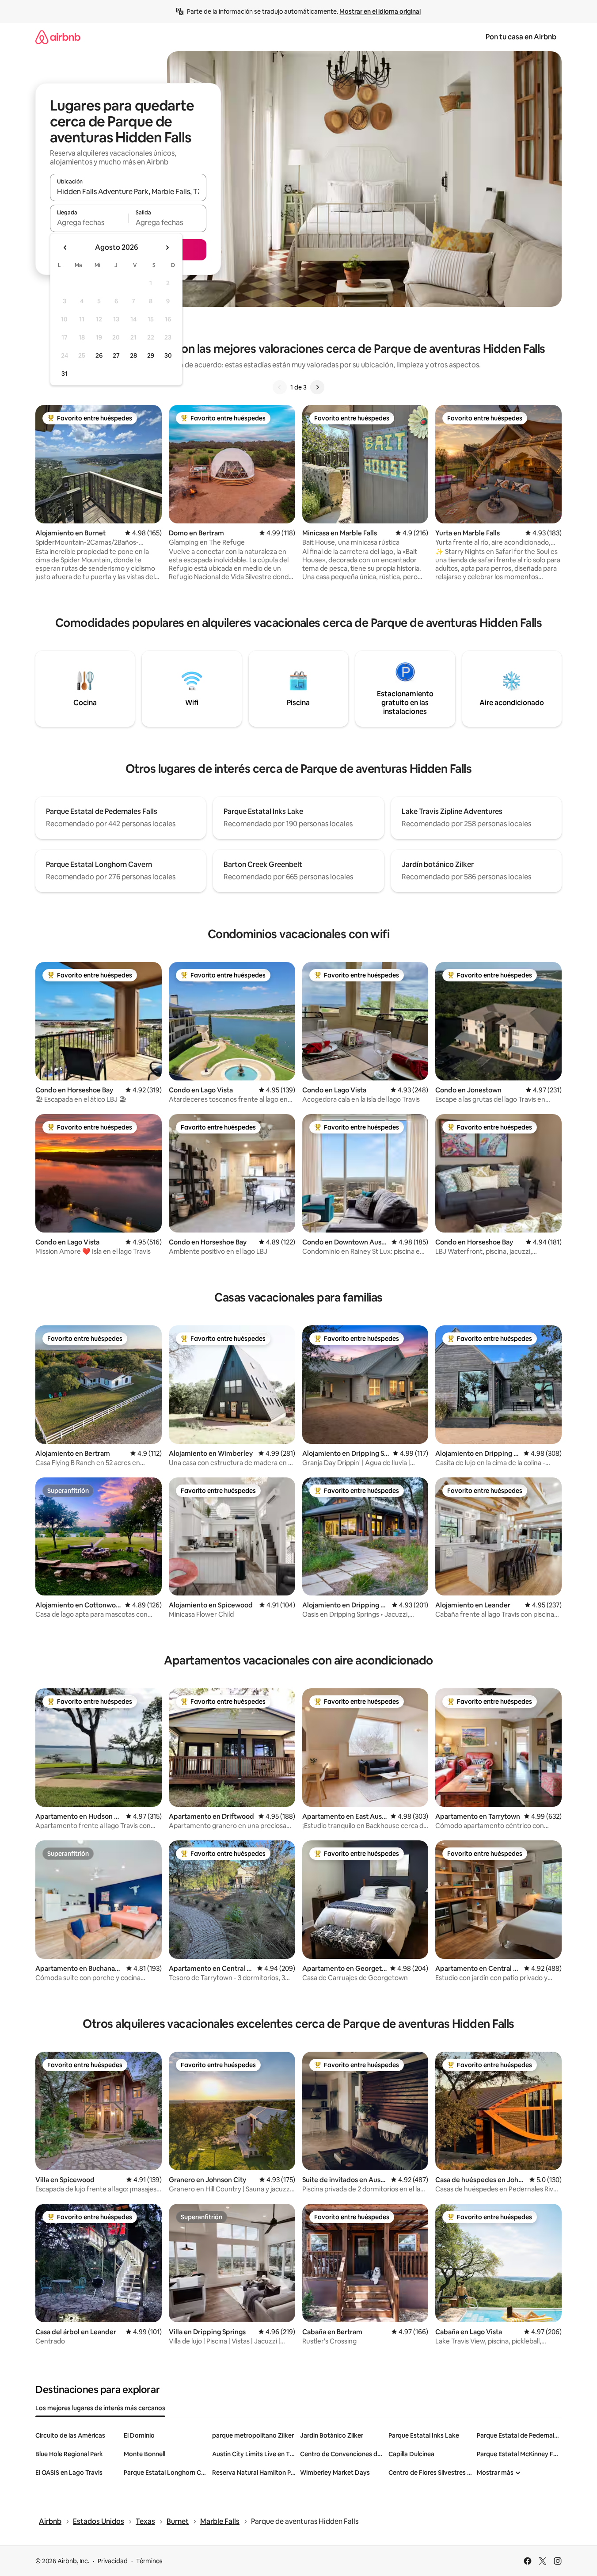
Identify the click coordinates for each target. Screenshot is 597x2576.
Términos (149, 2561)
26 (99, 355)
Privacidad (113, 2561)
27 (116, 355)
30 (168, 355)
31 (65, 374)
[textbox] (89, 222)
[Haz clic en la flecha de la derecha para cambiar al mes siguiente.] (167, 248)
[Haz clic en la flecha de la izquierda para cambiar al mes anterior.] (65, 248)
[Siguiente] (317, 387)
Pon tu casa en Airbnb (521, 37)
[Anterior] (280, 387)
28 (133, 355)
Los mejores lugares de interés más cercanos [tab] (100, 2408)
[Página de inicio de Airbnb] (58, 37)
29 (151, 355)
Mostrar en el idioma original (380, 11)
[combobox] (128, 191)
